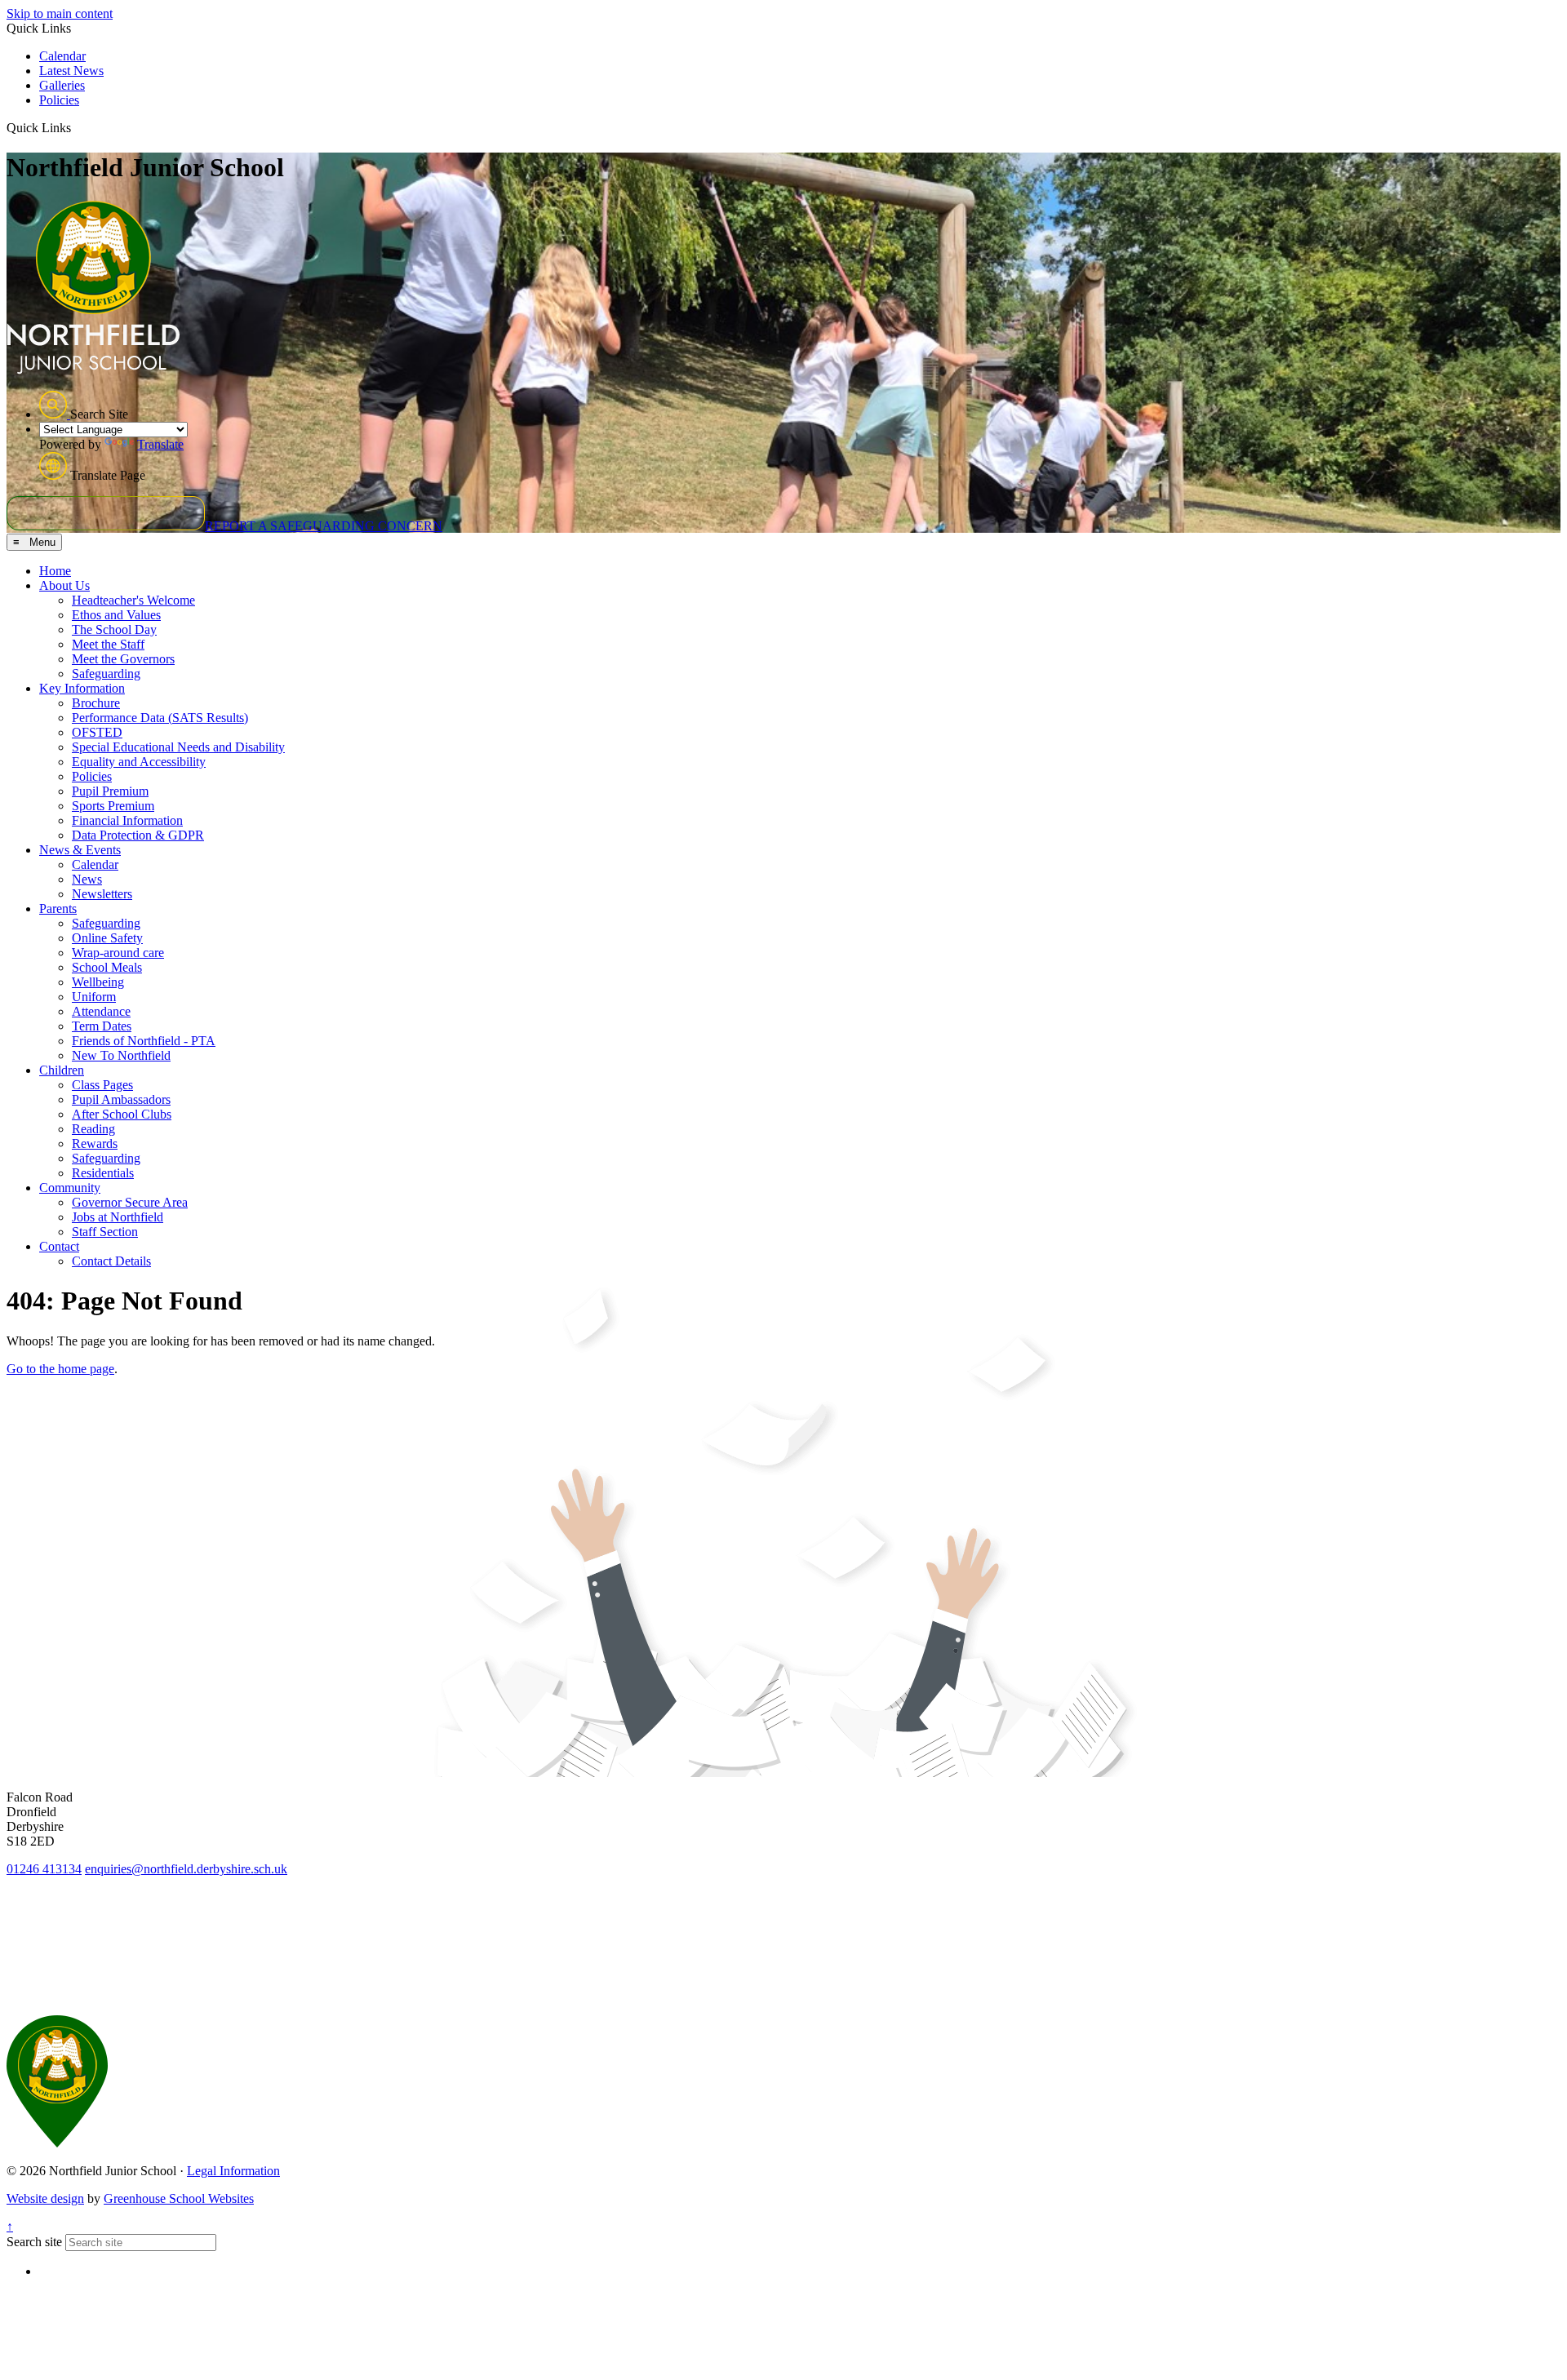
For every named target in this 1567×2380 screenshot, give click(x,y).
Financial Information (127, 820)
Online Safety (107, 938)
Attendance (101, 1011)
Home (55, 571)
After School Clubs (122, 1114)
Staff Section (105, 1232)
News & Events (80, 850)
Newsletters (102, 894)
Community (70, 1188)
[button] (77, 127)
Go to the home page (60, 1369)
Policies (59, 100)
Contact (59, 1246)
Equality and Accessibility (139, 762)
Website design (45, 2198)
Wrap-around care (118, 953)
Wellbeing (98, 982)
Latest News (71, 71)
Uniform (94, 997)
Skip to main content (60, 13)
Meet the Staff (108, 644)
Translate (160, 444)
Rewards (95, 1143)
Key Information (82, 688)
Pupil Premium (110, 791)
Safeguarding (106, 674)
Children (62, 1070)
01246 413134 (44, 1869)
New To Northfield (121, 1055)
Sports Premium (113, 806)
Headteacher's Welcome (133, 600)
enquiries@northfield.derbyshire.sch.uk (186, 1869)
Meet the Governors (123, 659)
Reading (93, 1129)
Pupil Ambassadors (121, 1099)
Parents (58, 909)
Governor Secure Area (130, 1202)
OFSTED (97, 732)
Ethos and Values (116, 615)
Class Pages (102, 1085)
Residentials (103, 1173)
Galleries (62, 85)
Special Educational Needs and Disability (178, 747)
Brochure (96, 703)
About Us (64, 585)
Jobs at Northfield (118, 1217)
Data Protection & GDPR (138, 835)
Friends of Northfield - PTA (144, 1041)
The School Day (114, 629)
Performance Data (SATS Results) (160, 718)
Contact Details (111, 1261)
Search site (34, 2242)
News (87, 879)
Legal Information (233, 2171)
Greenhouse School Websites (179, 2198)
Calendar (62, 56)
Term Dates (102, 1026)
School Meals (107, 967)
